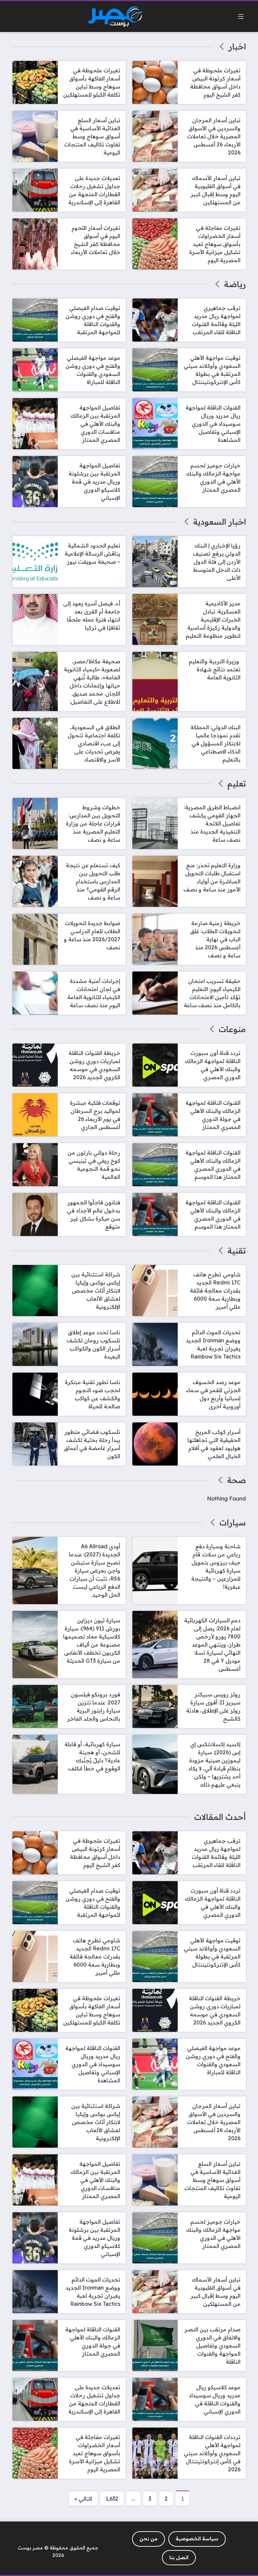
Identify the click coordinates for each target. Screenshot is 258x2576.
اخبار (237, 46)
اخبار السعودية (219, 522)
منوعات (232, 1029)
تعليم (236, 783)
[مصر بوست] (115, 17)
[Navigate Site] (241, 16)
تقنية (236, 1250)
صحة (236, 1480)
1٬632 (112, 2499)
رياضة (235, 284)
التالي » (83, 2499)
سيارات (232, 1522)
